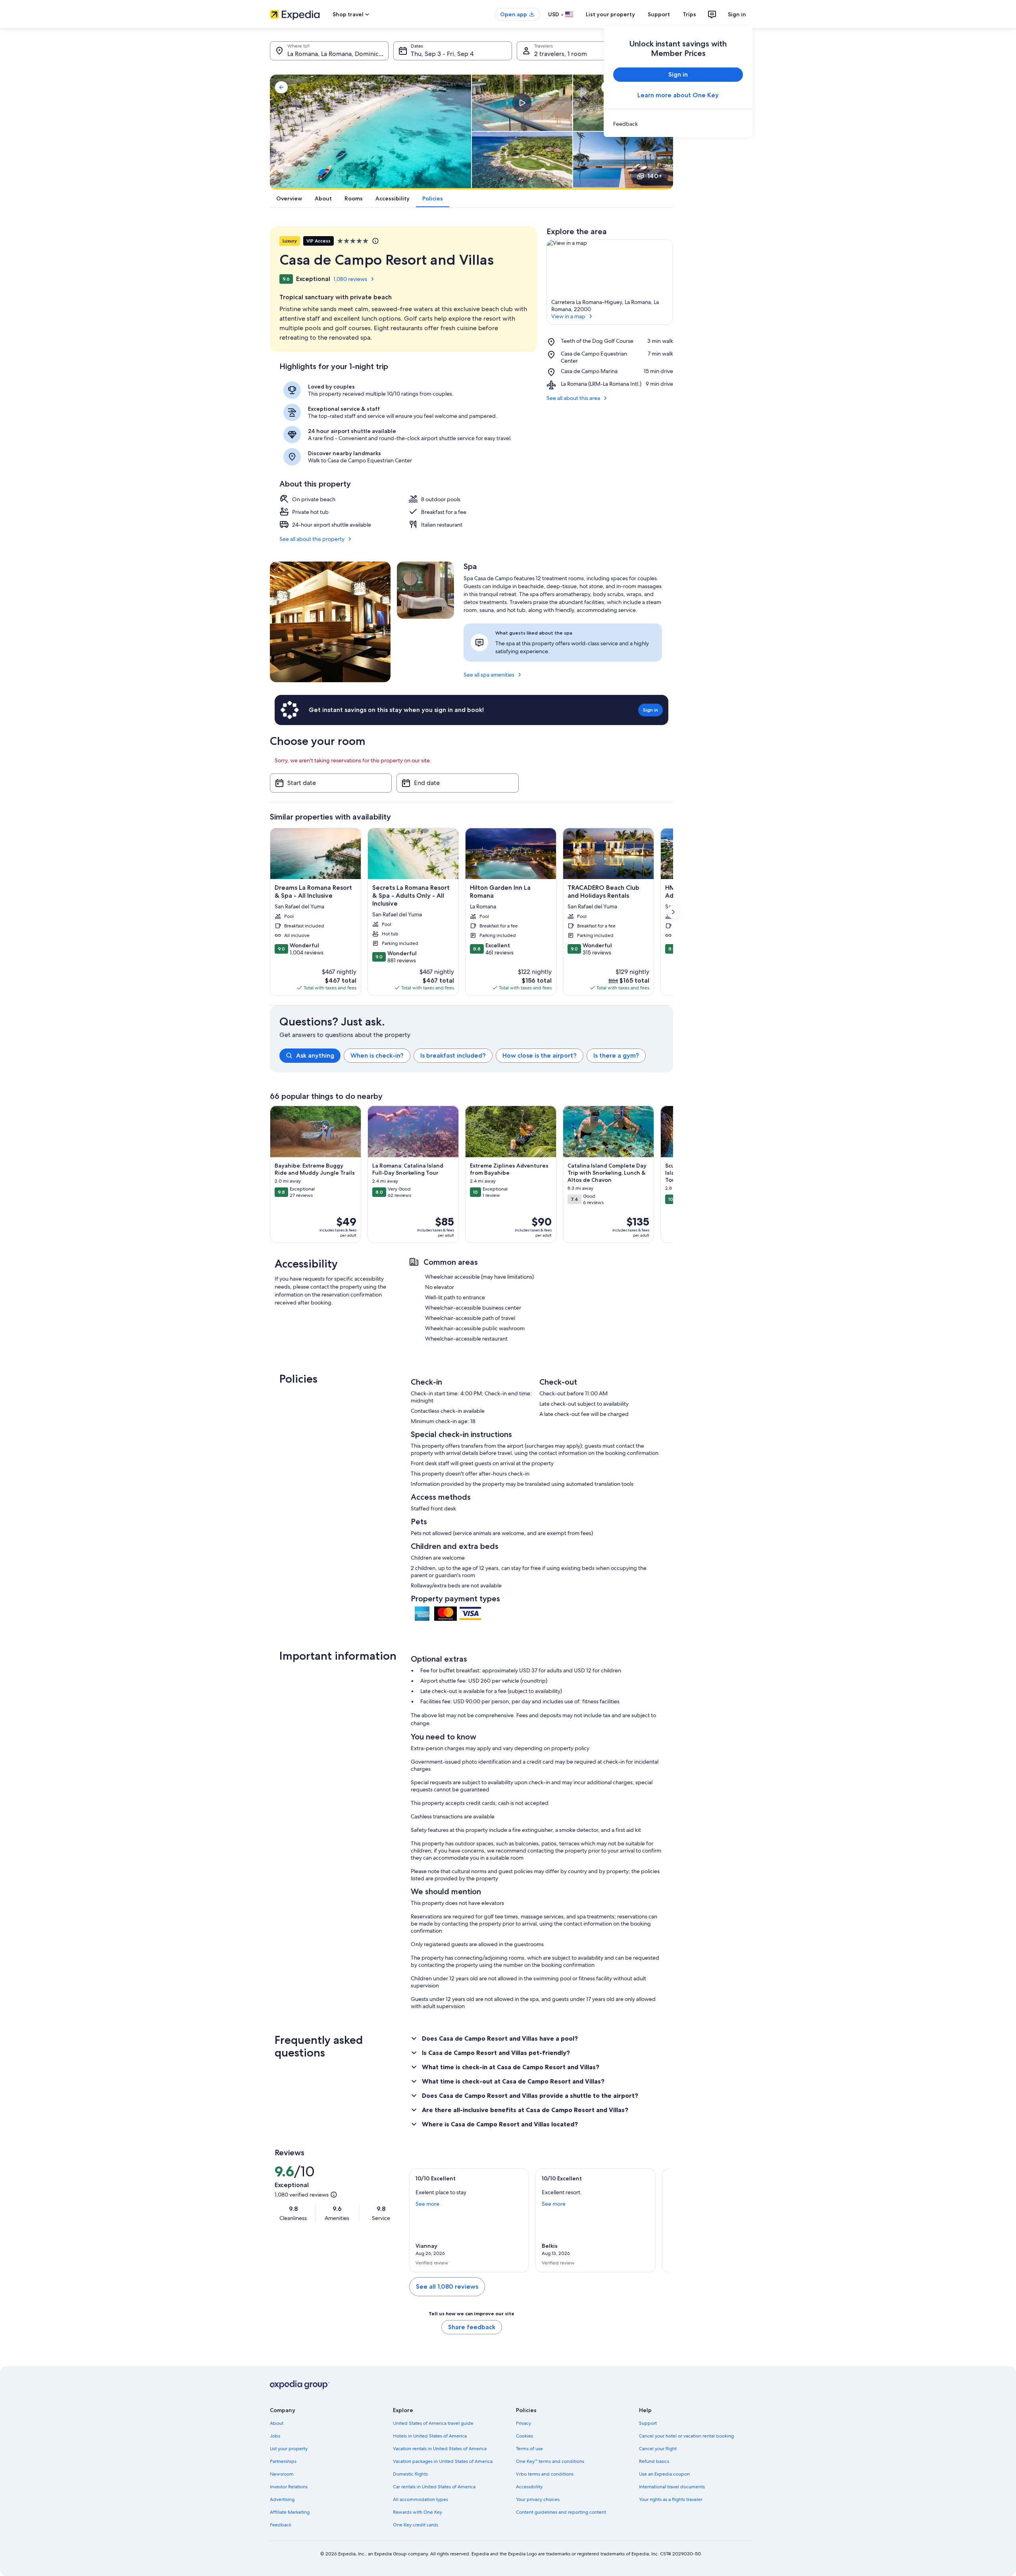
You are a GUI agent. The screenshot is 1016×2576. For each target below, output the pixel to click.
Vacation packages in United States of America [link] (443, 2461)
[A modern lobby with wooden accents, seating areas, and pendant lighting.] (330, 622)
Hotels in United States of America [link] (430, 2436)
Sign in (737, 14)
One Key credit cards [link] (416, 2525)
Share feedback (472, 2327)
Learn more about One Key (678, 95)
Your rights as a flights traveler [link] (671, 2499)
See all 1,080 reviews (447, 2286)
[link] (678, 124)
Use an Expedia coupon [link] (664, 2474)
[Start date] (331, 783)
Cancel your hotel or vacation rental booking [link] (686, 2436)
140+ (655, 176)
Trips (689, 14)
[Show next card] (673, 912)
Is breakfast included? (453, 1055)
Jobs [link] (275, 2436)
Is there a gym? (616, 1055)
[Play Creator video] (522, 103)
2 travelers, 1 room (561, 54)
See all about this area (573, 398)
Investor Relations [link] (289, 2487)
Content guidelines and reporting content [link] (561, 2512)
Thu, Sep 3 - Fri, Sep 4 (442, 54)
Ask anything (315, 1055)
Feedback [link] (281, 2525)
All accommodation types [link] (420, 2499)
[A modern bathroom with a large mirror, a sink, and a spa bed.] (425, 590)
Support (659, 14)
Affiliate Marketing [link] (290, 2512)
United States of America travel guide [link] (433, 2423)
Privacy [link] (523, 2423)
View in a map (568, 316)
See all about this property (312, 539)
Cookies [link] (524, 2436)
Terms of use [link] (529, 2449)
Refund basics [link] (654, 2461)
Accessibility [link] (529, 2487)
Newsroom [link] (282, 2474)
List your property (610, 14)
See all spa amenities (489, 675)
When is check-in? (377, 1055)
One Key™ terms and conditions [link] (550, 2461)
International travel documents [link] (672, 2487)
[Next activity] (673, 1174)
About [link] (277, 2423)
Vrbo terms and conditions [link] (545, 2474)
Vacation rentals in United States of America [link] (440, 2449)
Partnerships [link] (283, 2461)
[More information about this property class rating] (375, 241)
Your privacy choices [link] (538, 2499)
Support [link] (648, 2423)
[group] (476, 1056)
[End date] (457, 783)
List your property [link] (289, 2449)
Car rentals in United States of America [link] (434, 2487)
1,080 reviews (350, 279)
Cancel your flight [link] (658, 2449)
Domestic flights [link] (410, 2474)
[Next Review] (659, 2220)
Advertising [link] (282, 2499)
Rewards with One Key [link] (418, 2512)
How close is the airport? (540, 1055)
